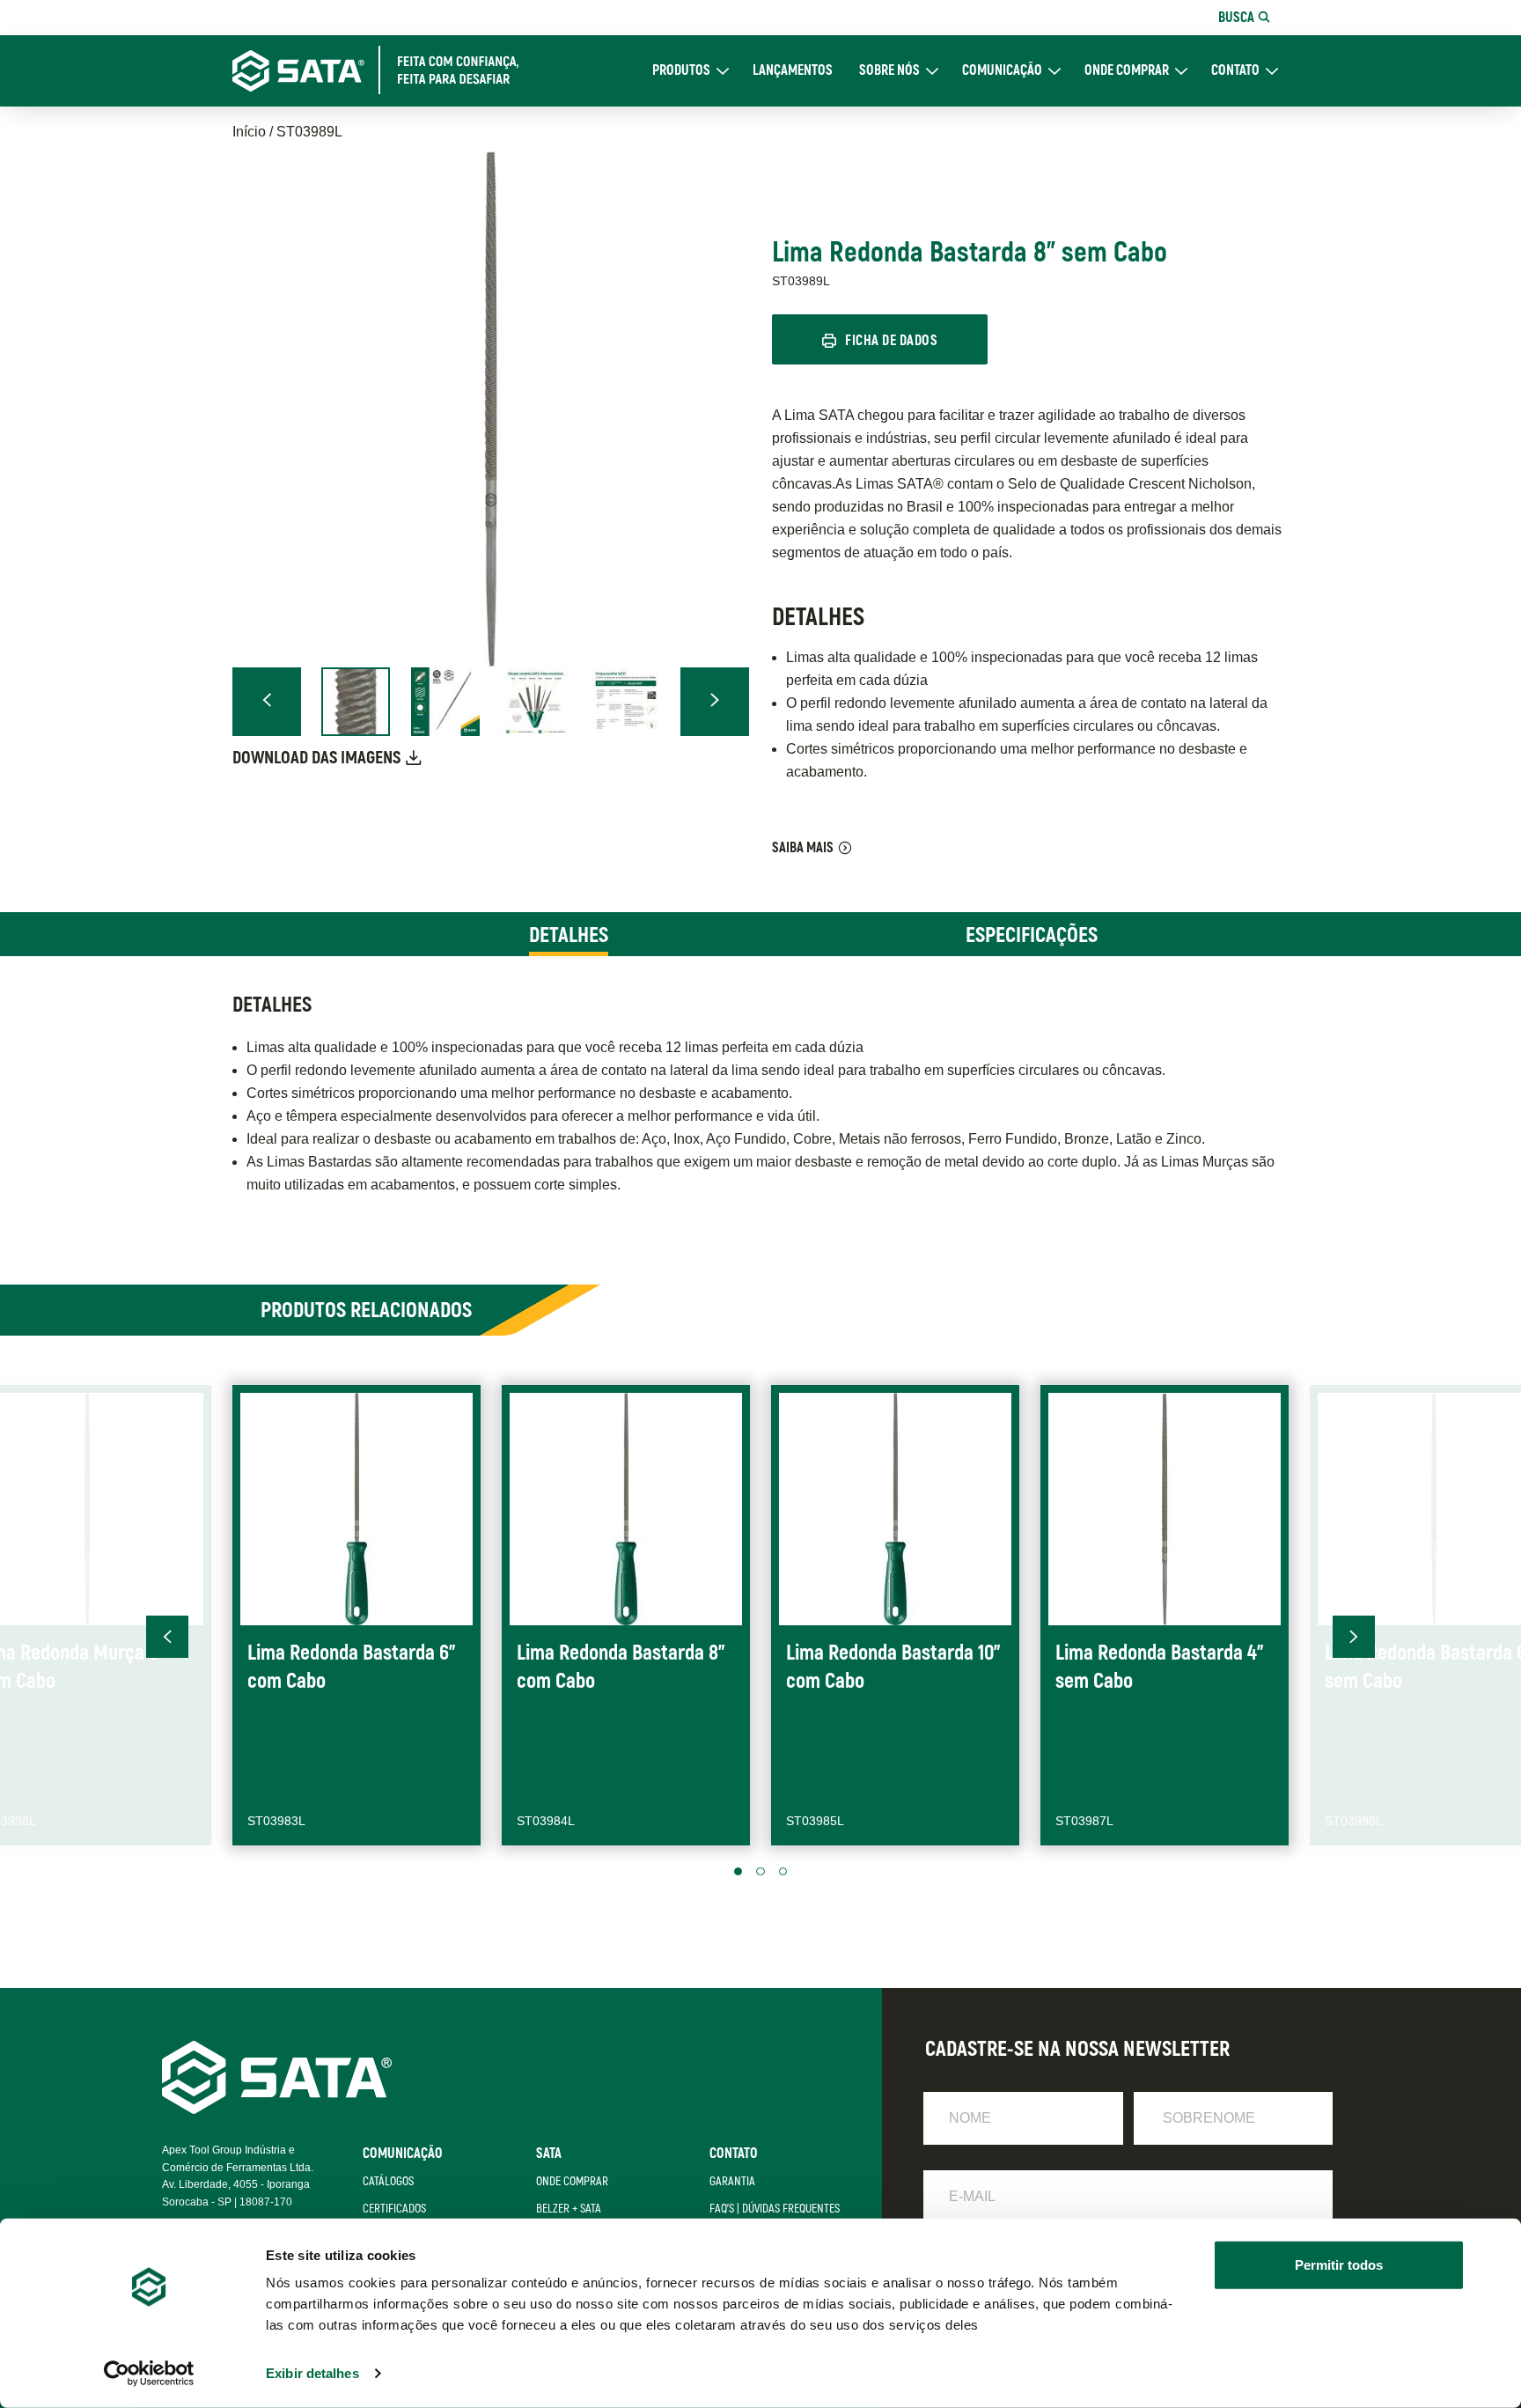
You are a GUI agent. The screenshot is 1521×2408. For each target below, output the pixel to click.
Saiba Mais (803, 848)
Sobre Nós (889, 71)
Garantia (732, 2181)
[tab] (569, 934)
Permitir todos (1339, 2265)
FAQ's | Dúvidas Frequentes (775, 2209)
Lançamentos (793, 71)
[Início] (388, 70)
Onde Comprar (1127, 71)
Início (249, 132)
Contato (1235, 71)
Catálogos (388, 2181)
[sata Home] (277, 2109)
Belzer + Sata (569, 2209)
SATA (549, 2154)
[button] (267, 702)
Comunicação (1002, 71)
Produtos (681, 71)
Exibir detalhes (312, 2373)
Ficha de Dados (891, 341)
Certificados (394, 2209)
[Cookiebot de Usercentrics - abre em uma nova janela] (149, 2374)
